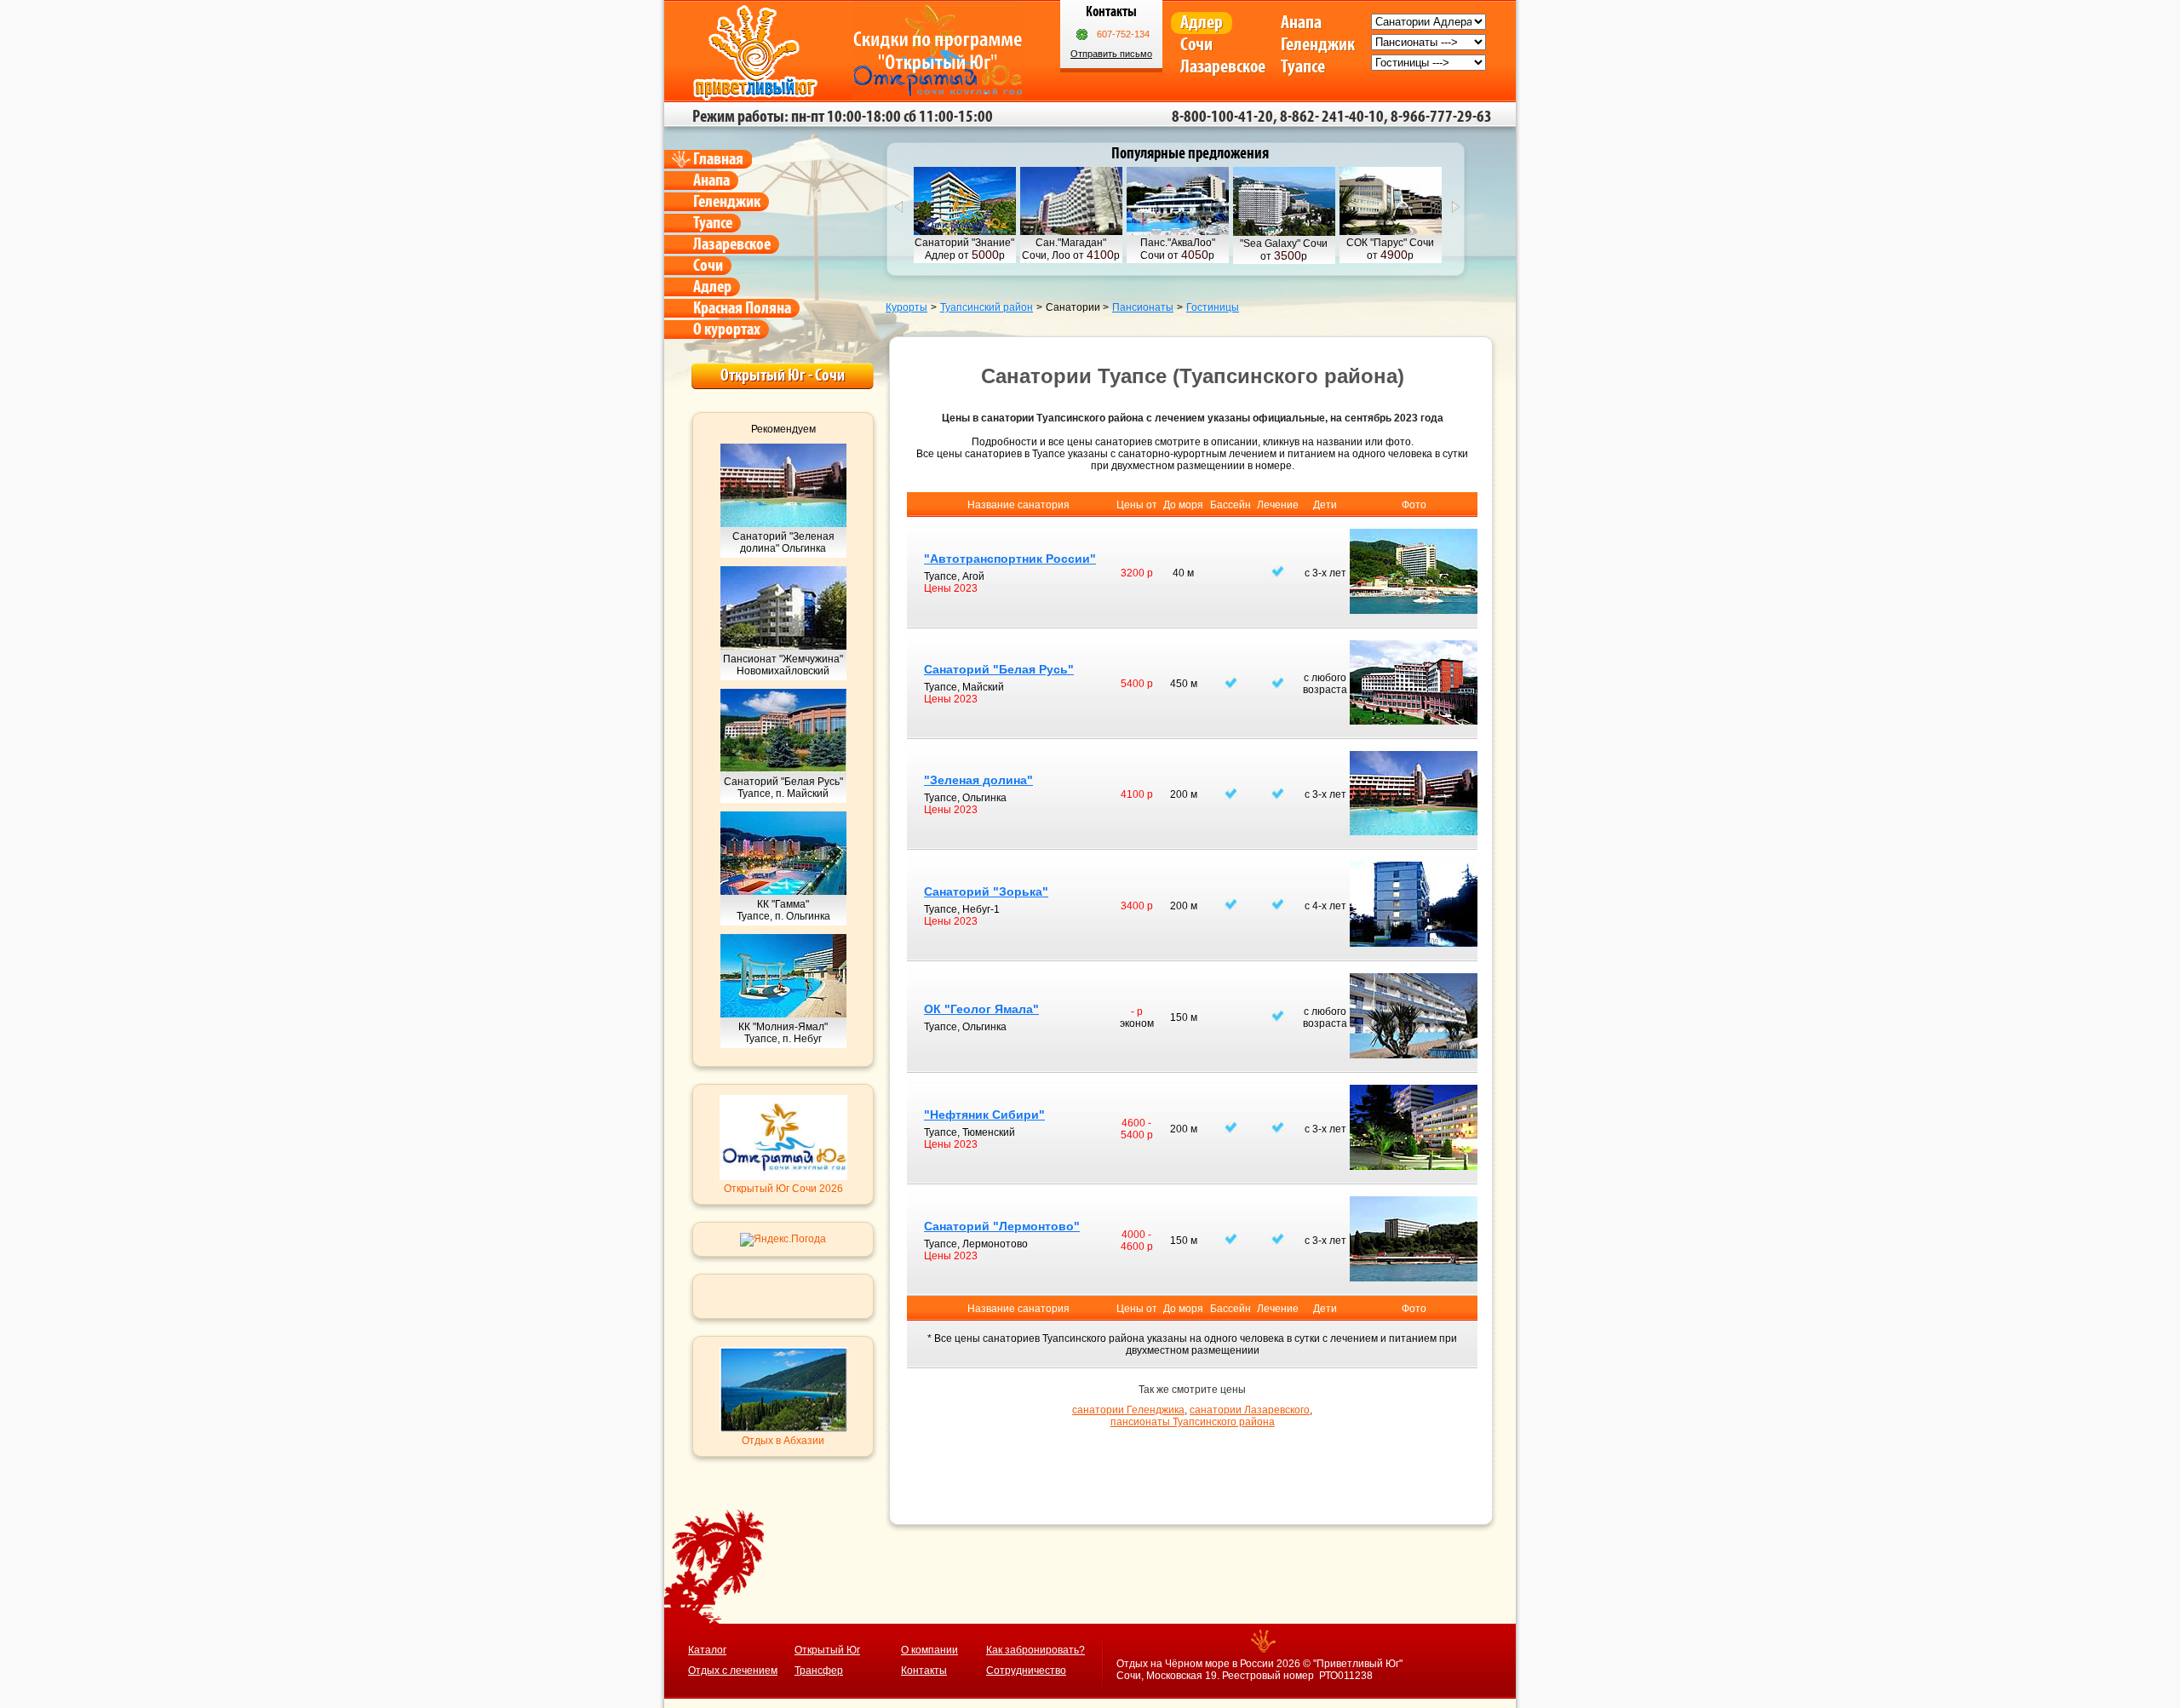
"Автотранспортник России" (1010, 559)
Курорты (906, 307)
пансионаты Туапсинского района (1193, 1422)
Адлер (1202, 23)
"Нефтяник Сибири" (984, 1115)
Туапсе (1303, 67)
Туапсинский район (987, 307)
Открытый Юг (827, 1650)
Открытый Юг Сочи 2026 (783, 1189)
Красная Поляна (742, 308)
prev (898, 207)
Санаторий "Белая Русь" (999, 669)
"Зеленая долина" (978, 780)
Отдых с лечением (733, 1671)
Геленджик (1318, 45)
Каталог (707, 1650)
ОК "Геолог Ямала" (981, 1009)
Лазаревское (1223, 67)
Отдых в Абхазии (783, 1441)
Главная (718, 159)
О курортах (727, 330)
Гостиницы (1213, 307)
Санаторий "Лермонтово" (1002, 1226)
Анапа (1301, 23)
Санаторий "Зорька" (986, 891)
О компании (929, 1650)
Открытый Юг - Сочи (783, 375)
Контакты (924, 1671)
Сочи (1196, 45)
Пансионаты (1143, 307)
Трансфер (819, 1671)
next (1456, 207)
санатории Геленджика (1128, 1410)
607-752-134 (1123, 34)
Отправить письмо (1111, 54)
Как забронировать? (1035, 1650)
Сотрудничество (1026, 1671)
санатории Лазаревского (1250, 1410)
